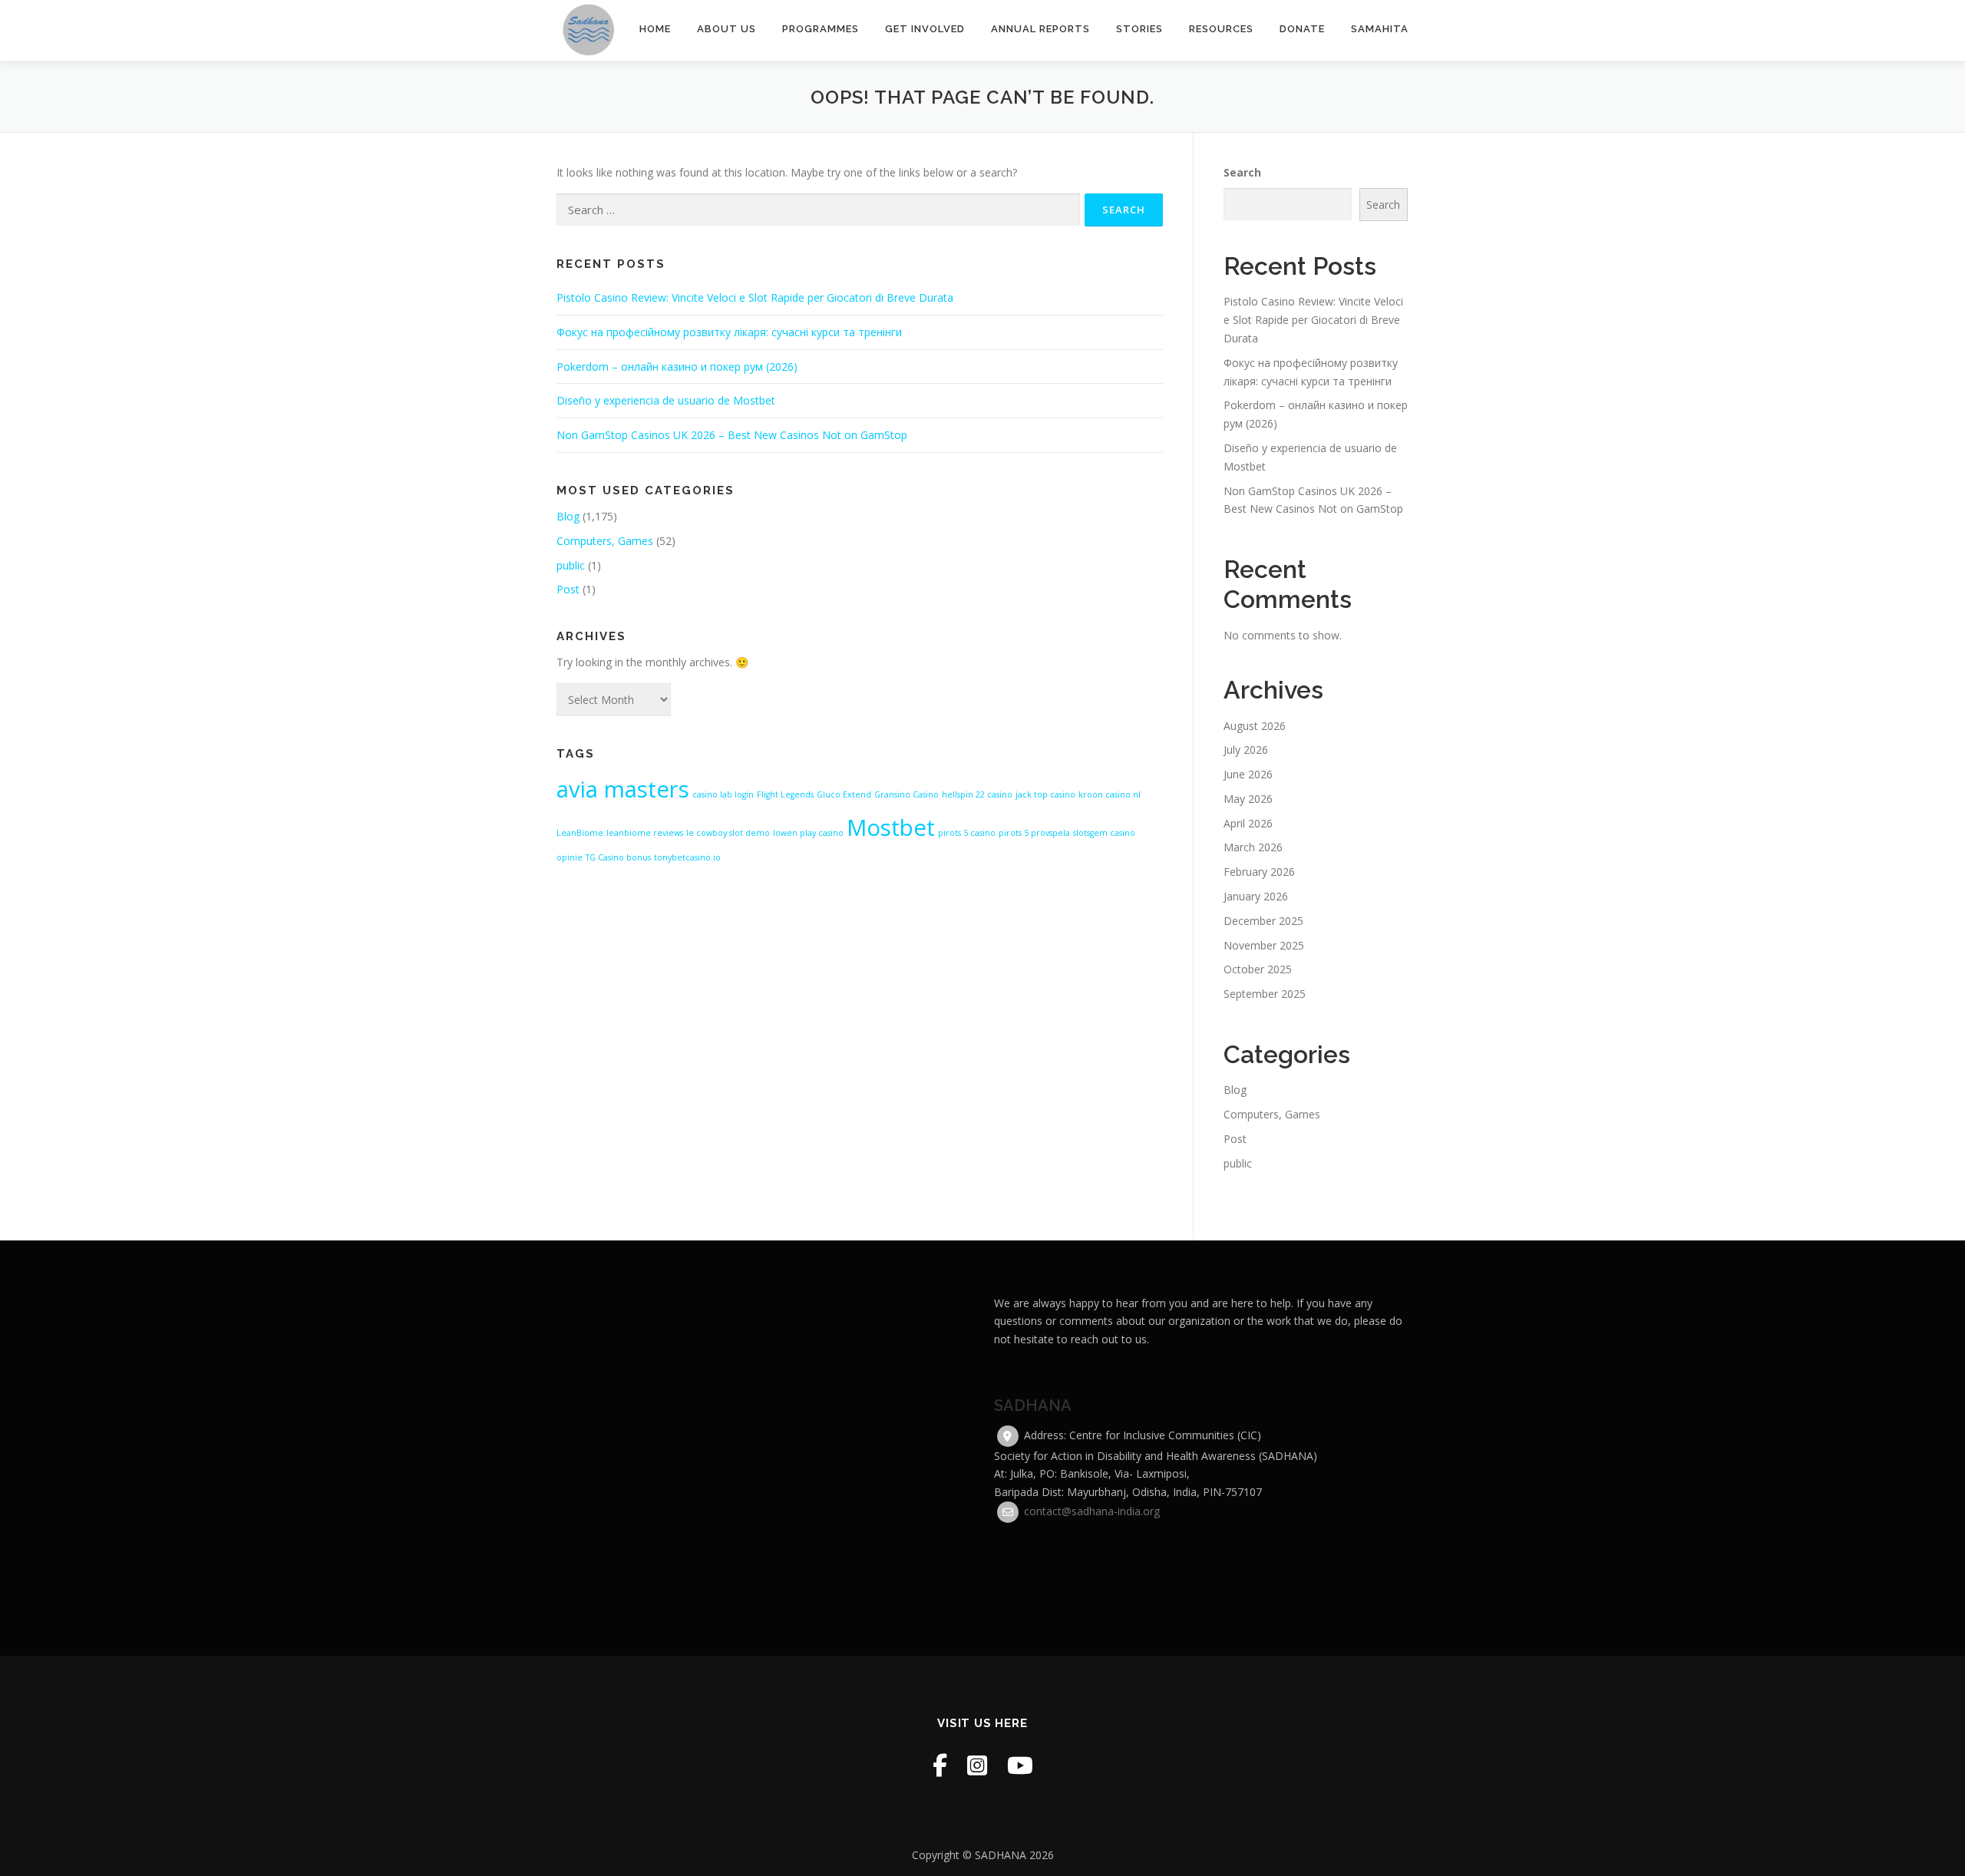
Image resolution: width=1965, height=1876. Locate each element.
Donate (1302, 29)
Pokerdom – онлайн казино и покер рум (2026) (677, 367)
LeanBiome (580, 833)
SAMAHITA (1380, 29)
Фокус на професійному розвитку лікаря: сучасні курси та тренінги (729, 332)
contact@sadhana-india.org (1092, 1511)
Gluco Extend (844, 794)
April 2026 (1248, 823)
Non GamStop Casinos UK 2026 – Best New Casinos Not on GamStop (732, 435)
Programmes (821, 29)
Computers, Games (605, 541)
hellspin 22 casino (977, 794)
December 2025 (1263, 921)
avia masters (623, 789)
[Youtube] (1020, 1765)
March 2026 (1253, 847)
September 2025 (1265, 994)
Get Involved (925, 29)
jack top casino (1045, 794)
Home (655, 29)
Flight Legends (785, 794)
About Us (727, 29)
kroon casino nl (1110, 794)
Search (1242, 172)
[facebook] (940, 1765)
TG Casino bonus (618, 857)
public (571, 565)
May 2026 (1248, 799)
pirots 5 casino (967, 833)
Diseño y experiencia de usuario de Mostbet (666, 400)
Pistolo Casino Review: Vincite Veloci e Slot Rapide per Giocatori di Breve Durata (755, 297)
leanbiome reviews (645, 833)
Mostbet (891, 827)
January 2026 (1256, 896)
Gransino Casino (907, 794)
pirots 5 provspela (1034, 833)
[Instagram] (977, 1765)
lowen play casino (808, 833)
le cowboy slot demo (728, 833)
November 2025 (1264, 945)
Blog (568, 516)
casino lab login (723, 794)
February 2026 (1259, 872)
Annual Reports (1040, 29)
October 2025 (1258, 969)
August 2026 (1255, 726)
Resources (1221, 29)
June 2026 (1248, 774)
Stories (1139, 29)
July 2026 (1246, 750)
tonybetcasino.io (687, 857)
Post (568, 589)
